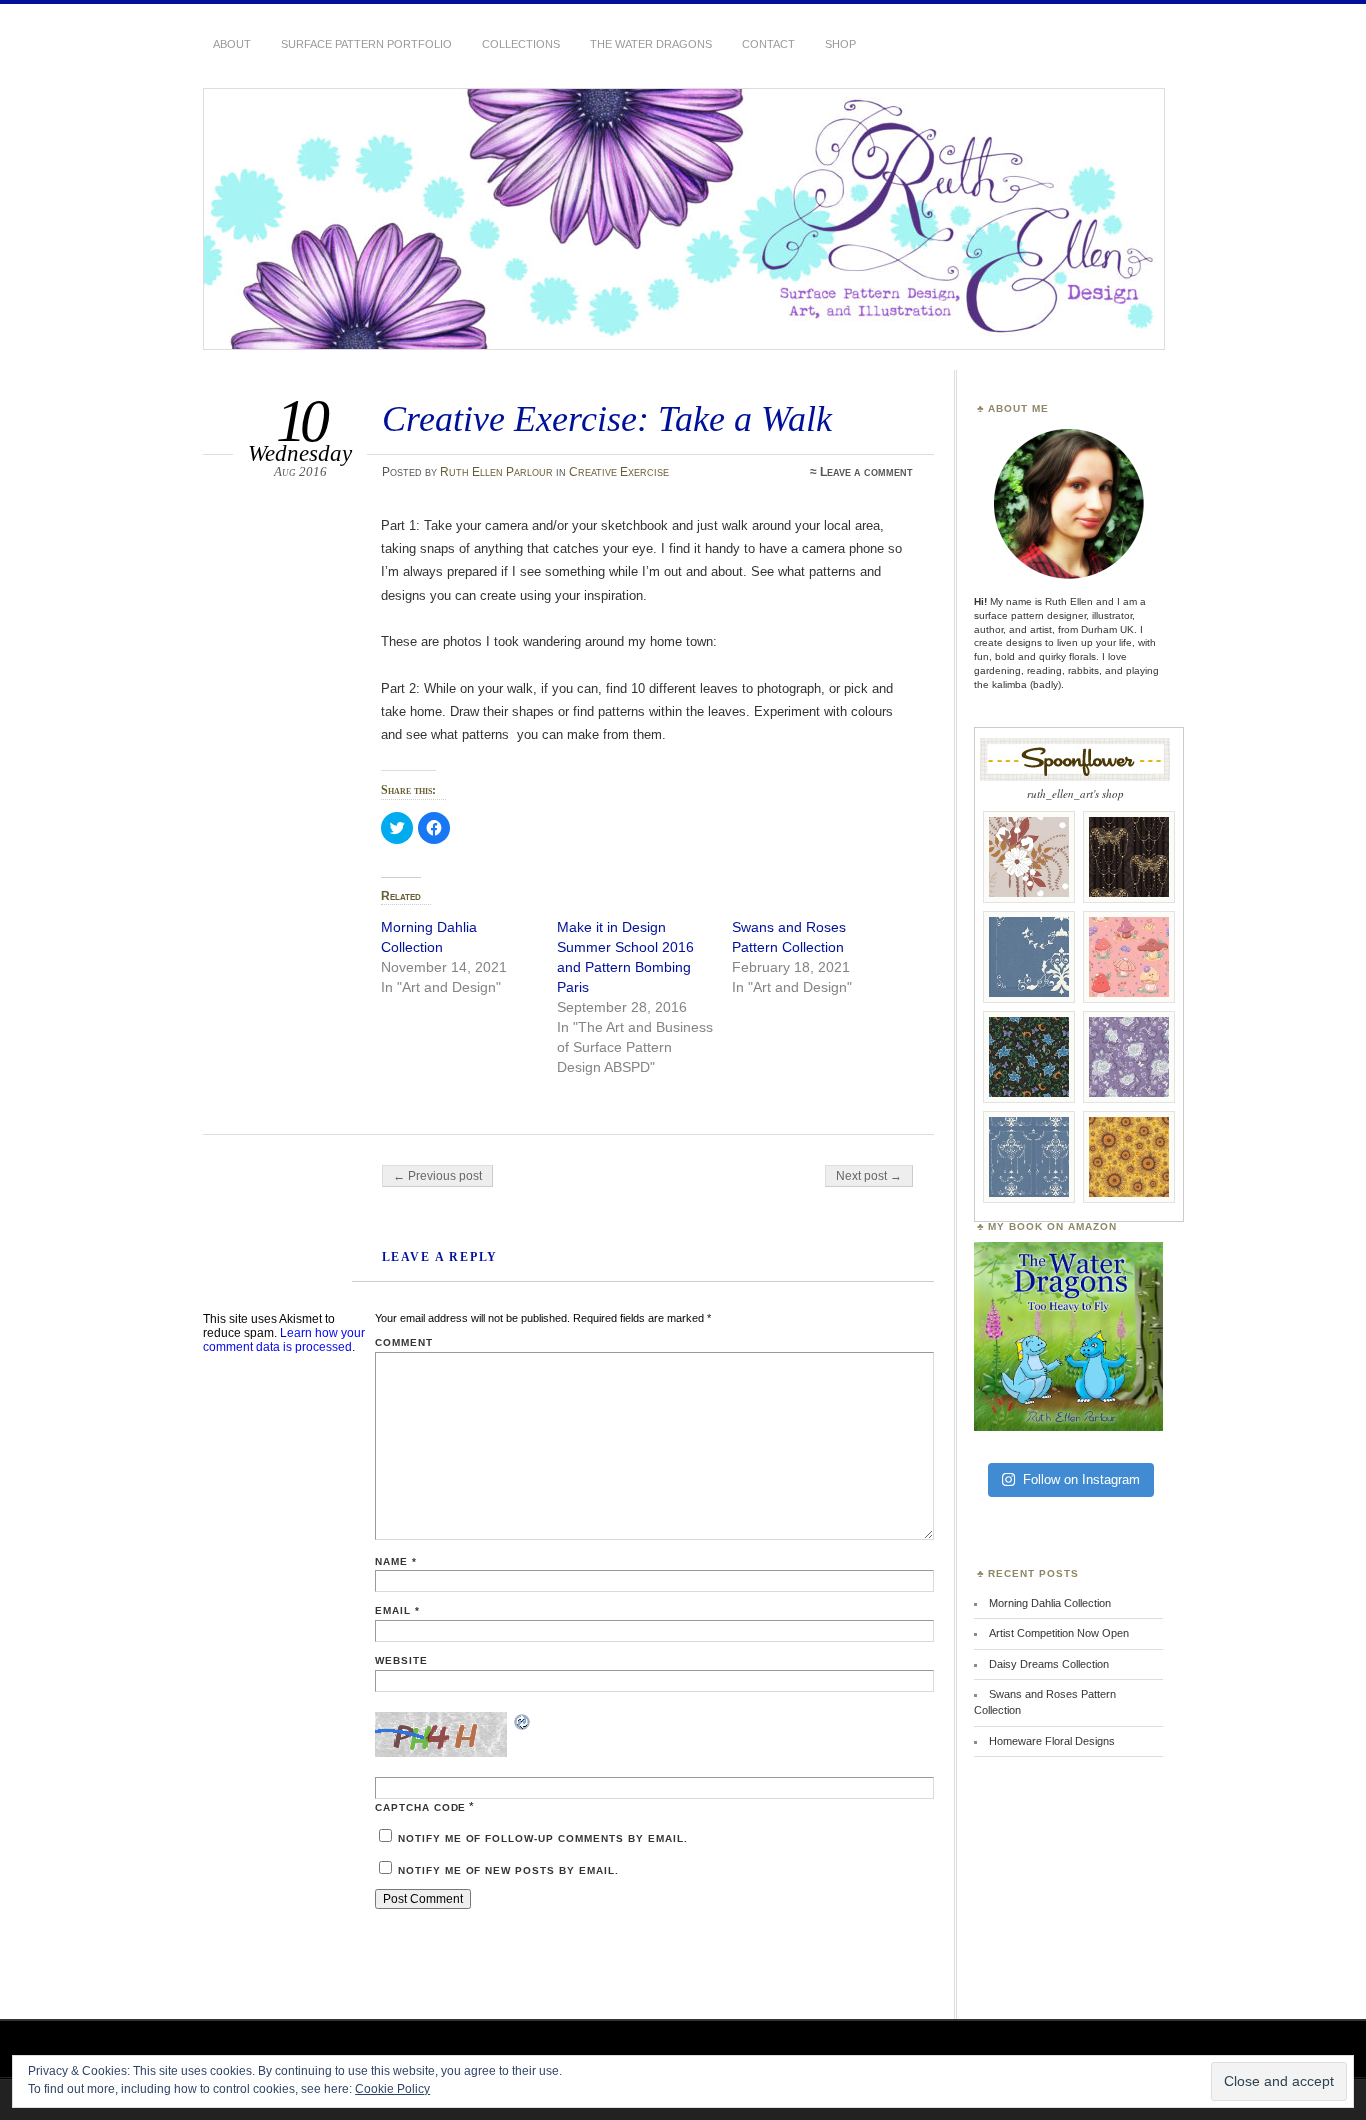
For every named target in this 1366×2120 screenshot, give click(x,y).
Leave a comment (866, 472)
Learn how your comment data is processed (284, 1340)
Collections (521, 44)
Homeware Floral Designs (1052, 1741)
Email (397, 1610)
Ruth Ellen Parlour (496, 472)
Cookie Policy (392, 2089)
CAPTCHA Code (421, 1807)
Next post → (869, 1176)
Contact (768, 44)
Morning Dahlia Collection (1050, 1603)
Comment (404, 1342)
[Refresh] (523, 1725)
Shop (840, 44)
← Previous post (437, 1176)
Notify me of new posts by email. (508, 1870)
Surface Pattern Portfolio (366, 44)
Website (401, 1660)
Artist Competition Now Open (1059, 1633)
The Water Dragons (651, 44)
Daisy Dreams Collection (1049, 1664)
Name (396, 1561)
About (232, 44)
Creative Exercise (619, 472)
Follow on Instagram (1081, 1479)
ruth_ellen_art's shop (1075, 793)
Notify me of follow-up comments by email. (543, 1838)
